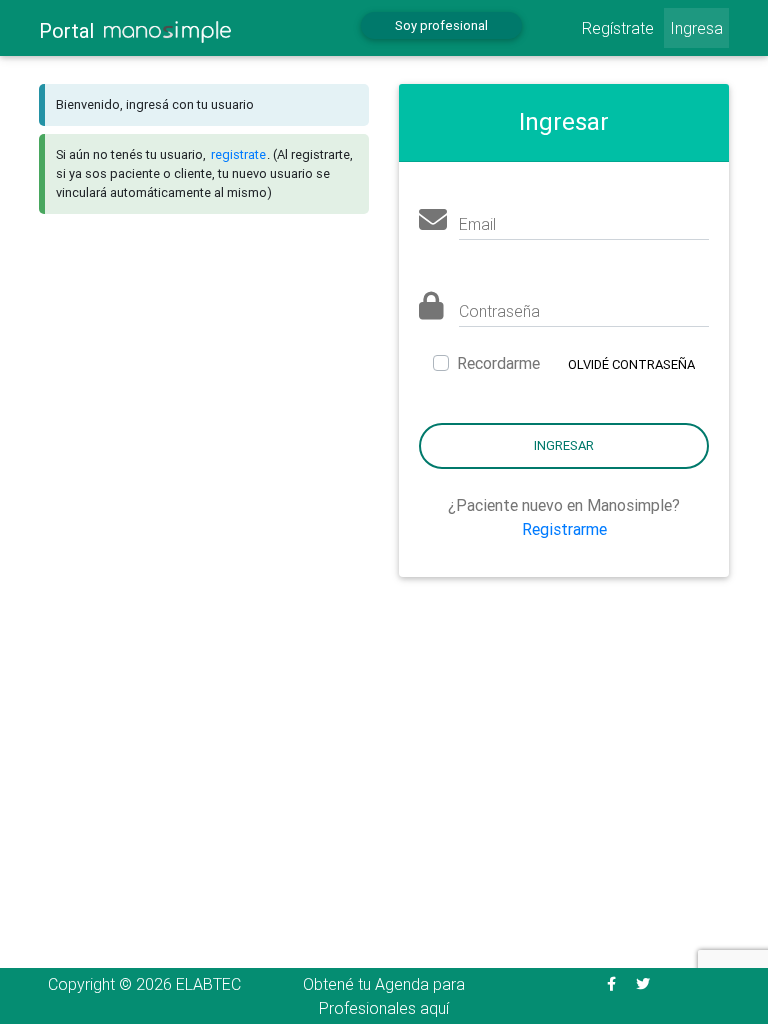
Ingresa (696, 28)
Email (477, 224)
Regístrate (618, 28)
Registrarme (564, 529)
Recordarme (498, 363)
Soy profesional (441, 25)
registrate (238, 154)
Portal (71, 30)
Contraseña (499, 311)
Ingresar (564, 445)
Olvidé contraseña (631, 364)
